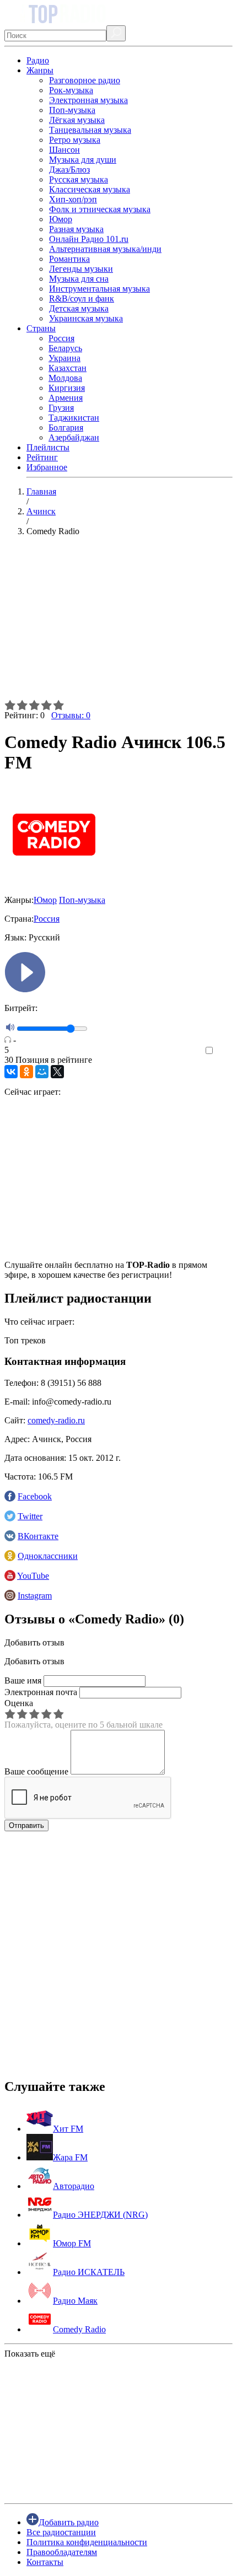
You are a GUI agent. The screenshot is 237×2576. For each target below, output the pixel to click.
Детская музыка (79, 308)
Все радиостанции (61, 2532)
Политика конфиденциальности (87, 2542)
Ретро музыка (75, 140)
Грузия (61, 408)
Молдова (65, 378)
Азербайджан (74, 437)
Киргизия (67, 388)
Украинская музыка (86, 318)
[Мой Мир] (42, 1072)
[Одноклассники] (26, 1072)
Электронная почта (41, 1692)
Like (225, 1051)
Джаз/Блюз (69, 170)
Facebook (35, 1496)
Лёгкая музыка (77, 120)
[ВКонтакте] (11, 1072)
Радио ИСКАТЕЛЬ (89, 2272)
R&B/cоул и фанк (82, 299)
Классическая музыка (90, 189)
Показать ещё (30, 2354)
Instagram (35, 1596)
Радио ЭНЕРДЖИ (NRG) (100, 2215)
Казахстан (68, 368)
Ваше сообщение (36, 1771)
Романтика (69, 259)
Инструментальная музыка (99, 289)
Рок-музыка (71, 90)
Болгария (66, 427)
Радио (38, 60)
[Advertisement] (118, 622)
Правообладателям (62, 2552)
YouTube (33, 1576)
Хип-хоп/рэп (73, 199)
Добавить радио (69, 2522)
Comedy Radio (79, 2329)
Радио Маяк (75, 2301)
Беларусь (65, 348)
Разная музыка (76, 229)
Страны (41, 328)
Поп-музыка (72, 110)
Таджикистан (74, 418)
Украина (64, 358)
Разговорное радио (85, 80)
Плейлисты (48, 447)
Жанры (40, 70)
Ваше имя (23, 1680)
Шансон (64, 150)
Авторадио (74, 2186)
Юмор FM (72, 2243)
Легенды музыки (81, 269)
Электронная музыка (88, 100)
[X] (57, 1072)
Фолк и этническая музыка (100, 209)
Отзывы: (71, 715)
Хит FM (68, 2129)
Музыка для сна (79, 279)
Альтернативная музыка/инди (105, 249)
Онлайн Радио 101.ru (89, 239)
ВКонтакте (38, 1536)
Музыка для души (83, 160)
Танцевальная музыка (90, 130)
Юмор (61, 219)
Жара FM (70, 2157)
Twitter (30, 1516)
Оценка (19, 1703)
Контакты (45, 2562)
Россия (61, 338)
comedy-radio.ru (56, 1420)
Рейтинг (42, 457)
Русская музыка (79, 179)
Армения (66, 398)
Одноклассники (48, 1556)
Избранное (47, 467)
